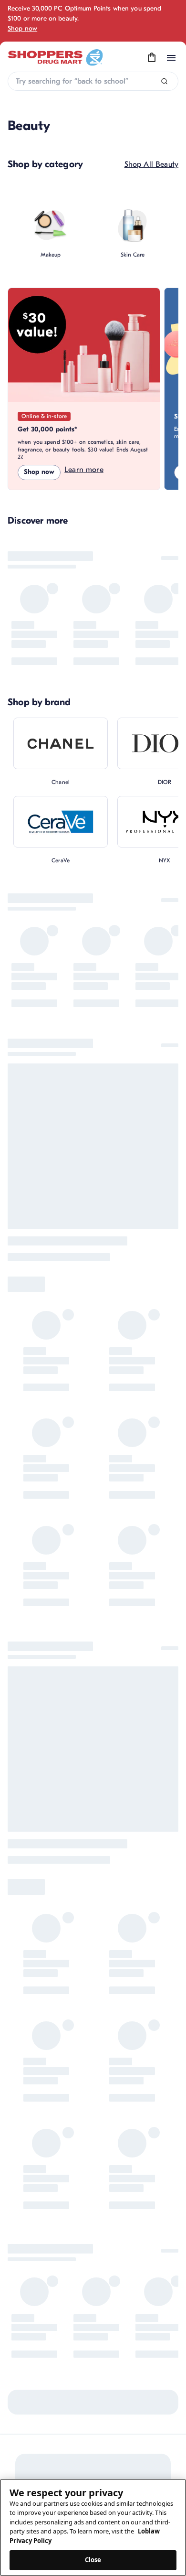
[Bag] (152, 58)
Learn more (84, 470)
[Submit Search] (164, 81)
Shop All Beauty (151, 164)
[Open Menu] (171, 58)
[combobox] (93, 81)
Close (93, 2560)
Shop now (22, 28)
